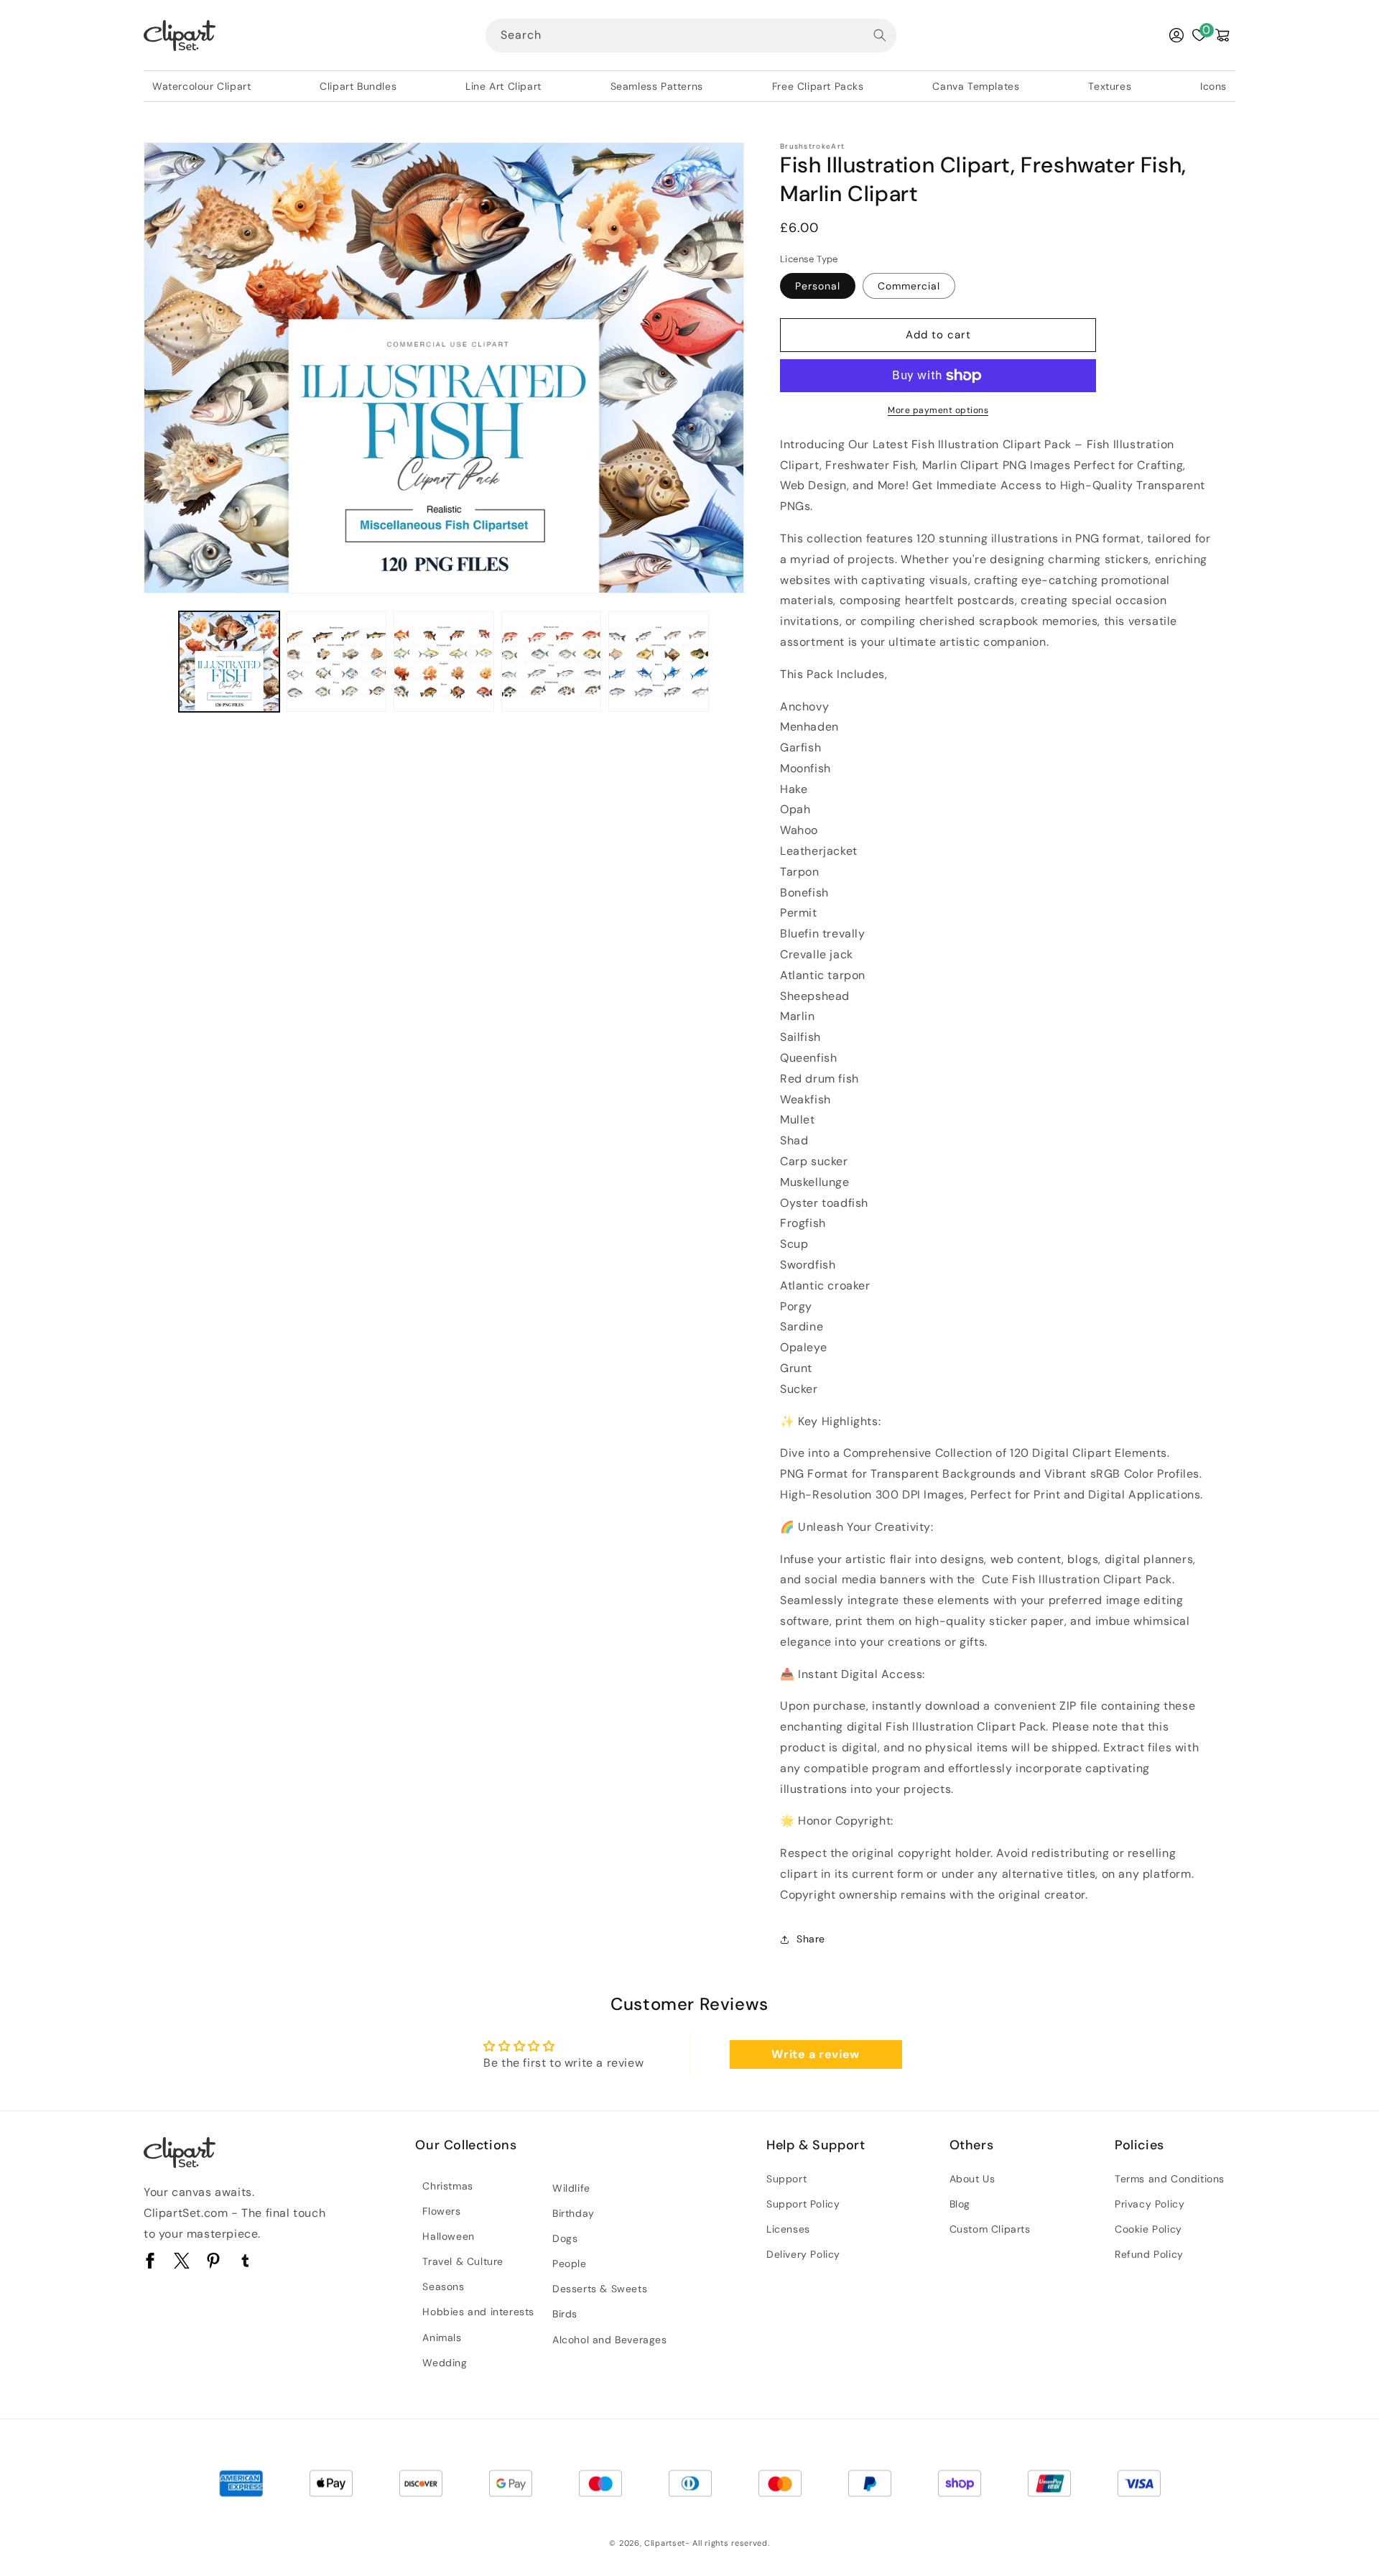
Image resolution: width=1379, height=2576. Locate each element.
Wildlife (571, 2188)
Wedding (445, 2363)
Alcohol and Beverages (610, 2340)
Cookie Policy (1148, 2229)
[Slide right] (728, 662)
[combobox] (691, 36)
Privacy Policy (1150, 2204)
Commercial (909, 286)
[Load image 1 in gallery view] (229, 662)
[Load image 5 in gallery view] (659, 662)
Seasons (443, 2287)
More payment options (938, 410)
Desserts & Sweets (600, 2289)
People (570, 2264)
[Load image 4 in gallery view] (552, 662)
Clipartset (665, 2543)
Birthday (574, 2213)
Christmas (447, 2186)
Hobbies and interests (478, 2312)
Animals (442, 2338)
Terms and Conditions (1170, 2179)
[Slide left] (159, 662)
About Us (972, 2179)
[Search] (880, 35)
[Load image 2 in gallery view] (337, 662)
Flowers (441, 2211)
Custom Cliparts (990, 2229)
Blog (960, 2204)
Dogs (565, 2238)
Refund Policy (1149, 2254)
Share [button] (811, 1939)
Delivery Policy (803, 2254)
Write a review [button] (815, 2054)
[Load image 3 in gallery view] (444, 662)
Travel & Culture (463, 2261)
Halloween (448, 2236)
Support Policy (803, 2204)
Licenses (788, 2229)
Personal (818, 286)
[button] (1222, 35)
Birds (565, 2314)
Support (786, 2179)
